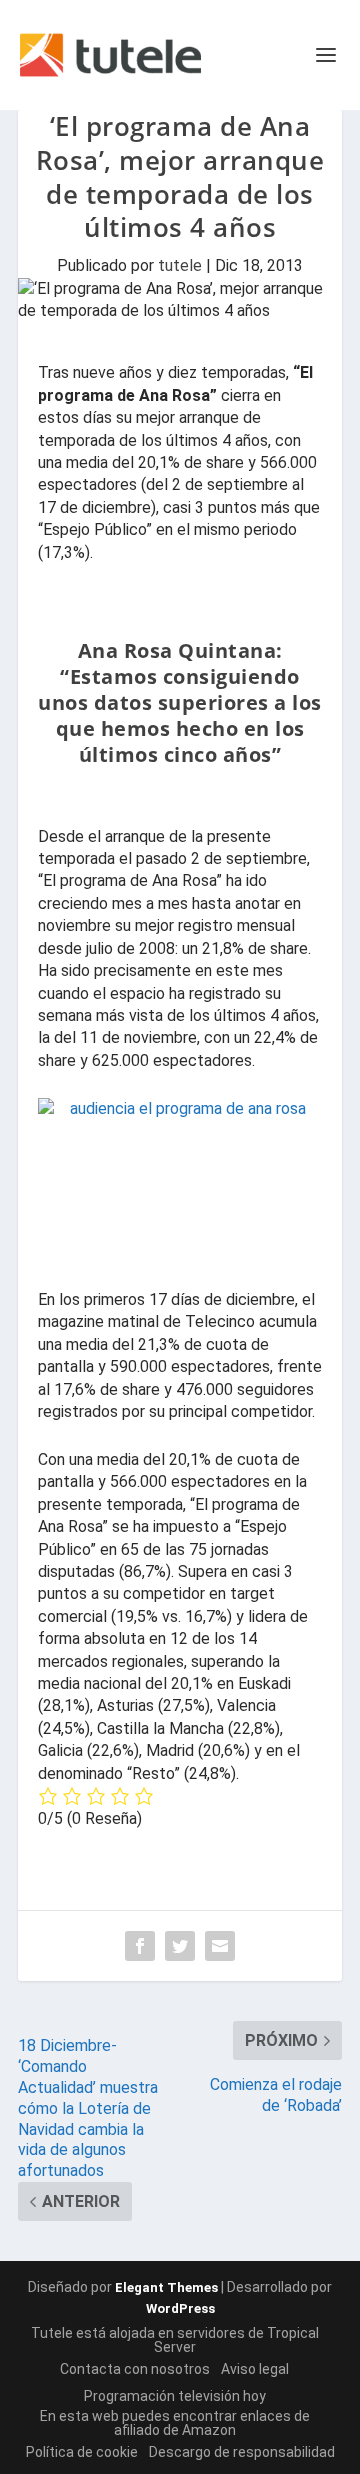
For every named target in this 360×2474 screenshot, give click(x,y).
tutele (180, 265)
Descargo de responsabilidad (242, 2452)
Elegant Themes (166, 2287)
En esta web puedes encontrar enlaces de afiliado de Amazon (175, 2423)
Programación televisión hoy (175, 2396)
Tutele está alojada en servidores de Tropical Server (175, 2340)
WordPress (180, 2308)
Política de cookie (82, 2452)
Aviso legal (255, 2369)
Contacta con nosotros (135, 2369)
